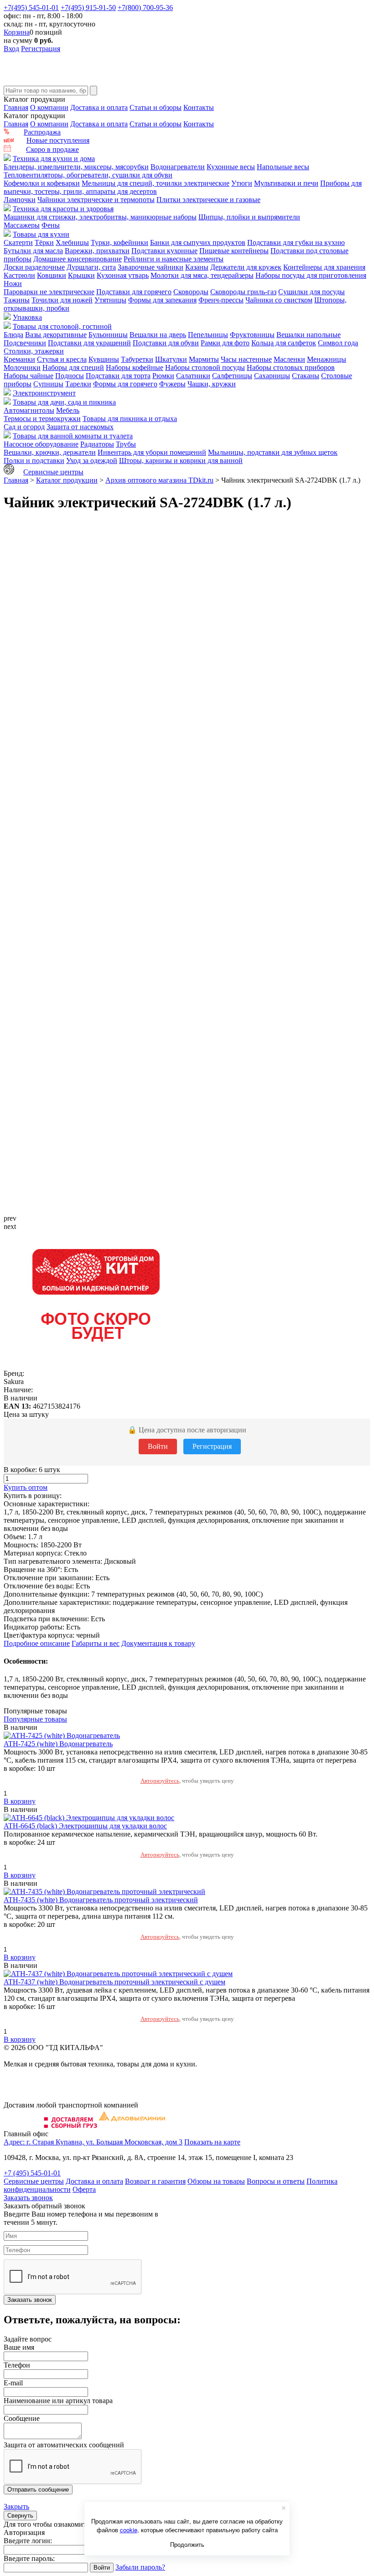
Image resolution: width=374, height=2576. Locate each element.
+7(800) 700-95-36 (145, 8)
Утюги (242, 183)
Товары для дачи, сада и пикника (64, 402)
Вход (11, 49)
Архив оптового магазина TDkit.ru (159, 480)
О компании (49, 107)
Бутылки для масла (33, 251)
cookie (129, 2530)
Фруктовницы (252, 335)
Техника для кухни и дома (54, 159)
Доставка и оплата (99, 107)
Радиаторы (97, 444)
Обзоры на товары (216, 2181)
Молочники (22, 367)
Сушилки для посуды (312, 292)
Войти (158, 1446)
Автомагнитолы (29, 410)
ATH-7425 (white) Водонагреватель (58, 1744)
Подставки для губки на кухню (296, 242)
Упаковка (27, 317)
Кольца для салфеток (284, 343)
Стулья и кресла (62, 359)
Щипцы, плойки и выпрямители (249, 217)
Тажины (17, 300)
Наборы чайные (29, 376)
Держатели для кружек (246, 267)
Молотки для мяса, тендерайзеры (202, 275)
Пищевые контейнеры (234, 251)
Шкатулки (171, 359)
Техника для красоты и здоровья (63, 209)
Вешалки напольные (309, 335)
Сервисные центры (53, 472)
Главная (16, 107)
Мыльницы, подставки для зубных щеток (273, 452)
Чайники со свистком (279, 300)
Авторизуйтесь (160, 1781)
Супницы (48, 384)
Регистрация (41, 49)
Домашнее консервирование (78, 259)
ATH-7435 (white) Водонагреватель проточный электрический (101, 1900)
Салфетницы (232, 376)
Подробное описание (37, 1643)
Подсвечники (25, 343)
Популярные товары (35, 1719)
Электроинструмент (44, 393)
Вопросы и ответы (276, 2181)
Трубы (126, 444)
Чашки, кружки (212, 384)
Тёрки (44, 242)
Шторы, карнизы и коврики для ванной (181, 461)
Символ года (338, 343)
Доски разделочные (34, 267)
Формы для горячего (125, 384)
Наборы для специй (73, 367)
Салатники (193, 376)
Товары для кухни (41, 234)
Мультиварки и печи (286, 183)
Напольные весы (283, 167)
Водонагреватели (178, 167)
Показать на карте (212, 2142)
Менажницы (327, 359)
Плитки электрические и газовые (208, 200)
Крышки (81, 275)
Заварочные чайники (151, 267)
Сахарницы (272, 376)
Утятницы (110, 300)
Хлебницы (72, 242)
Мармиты (204, 359)
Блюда (13, 335)
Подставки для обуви (166, 343)
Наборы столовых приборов (291, 367)
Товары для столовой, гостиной (62, 326)
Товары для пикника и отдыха (130, 419)
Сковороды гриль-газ (243, 292)
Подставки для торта (118, 376)
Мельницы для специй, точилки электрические (156, 183)
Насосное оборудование (41, 444)
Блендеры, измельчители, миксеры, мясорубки (76, 167)
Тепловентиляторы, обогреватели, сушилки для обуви (88, 175)
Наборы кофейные (135, 367)
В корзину (20, 1801)
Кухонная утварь (123, 275)
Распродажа (42, 132)
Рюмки (163, 376)
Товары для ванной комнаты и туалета (73, 436)
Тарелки (78, 384)
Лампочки (20, 200)
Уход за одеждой (92, 461)
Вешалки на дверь (158, 335)
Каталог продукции (67, 480)
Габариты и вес (96, 1643)
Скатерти (18, 242)
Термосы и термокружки (42, 419)
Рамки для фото (225, 343)
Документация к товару (158, 1643)
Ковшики (52, 275)
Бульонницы (108, 335)
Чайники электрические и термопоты (96, 200)
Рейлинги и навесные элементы (174, 259)
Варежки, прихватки (97, 251)
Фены (51, 225)
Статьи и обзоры (156, 107)
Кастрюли (19, 275)
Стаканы (306, 376)
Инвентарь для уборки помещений (152, 452)
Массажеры (22, 225)
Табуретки (137, 359)
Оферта (84, 2189)
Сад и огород (24, 427)
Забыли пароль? (140, 2567)
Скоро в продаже (52, 149)
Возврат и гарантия (155, 2181)
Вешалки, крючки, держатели (50, 452)
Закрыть (16, 2506)
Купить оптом (26, 1487)
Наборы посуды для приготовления (311, 275)
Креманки (19, 359)
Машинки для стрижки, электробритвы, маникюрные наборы (100, 217)
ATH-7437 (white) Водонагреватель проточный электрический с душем (114, 1982)
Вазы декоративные (56, 335)
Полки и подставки (34, 461)
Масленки (289, 359)
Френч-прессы (221, 300)
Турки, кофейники (119, 242)
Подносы (70, 376)
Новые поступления (58, 140)
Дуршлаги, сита (91, 267)
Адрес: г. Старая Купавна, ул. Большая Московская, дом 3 (93, 2142)
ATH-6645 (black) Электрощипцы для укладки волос (85, 1826)
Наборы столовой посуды (205, 367)
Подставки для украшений (89, 343)
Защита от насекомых (80, 427)
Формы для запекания (162, 300)
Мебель (68, 410)
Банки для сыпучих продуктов (198, 242)
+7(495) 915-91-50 (88, 8)
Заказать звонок (28, 2198)
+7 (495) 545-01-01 (32, 2173)
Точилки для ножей (62, 300)
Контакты (199, 107)
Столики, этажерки (34, 351)
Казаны (197, 267)
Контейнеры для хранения (324, 267)
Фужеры (172, 384)
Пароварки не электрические (49, 292)
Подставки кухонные (164, 251)
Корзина (17, 32)
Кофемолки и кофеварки (42, 183)
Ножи (13, 284)
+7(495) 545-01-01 (31, 8)
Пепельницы (208, 335)
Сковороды (191, 292)
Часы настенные (246, 359)
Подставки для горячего (134, 292)
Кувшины (104, 359)
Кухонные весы (231, 167)
